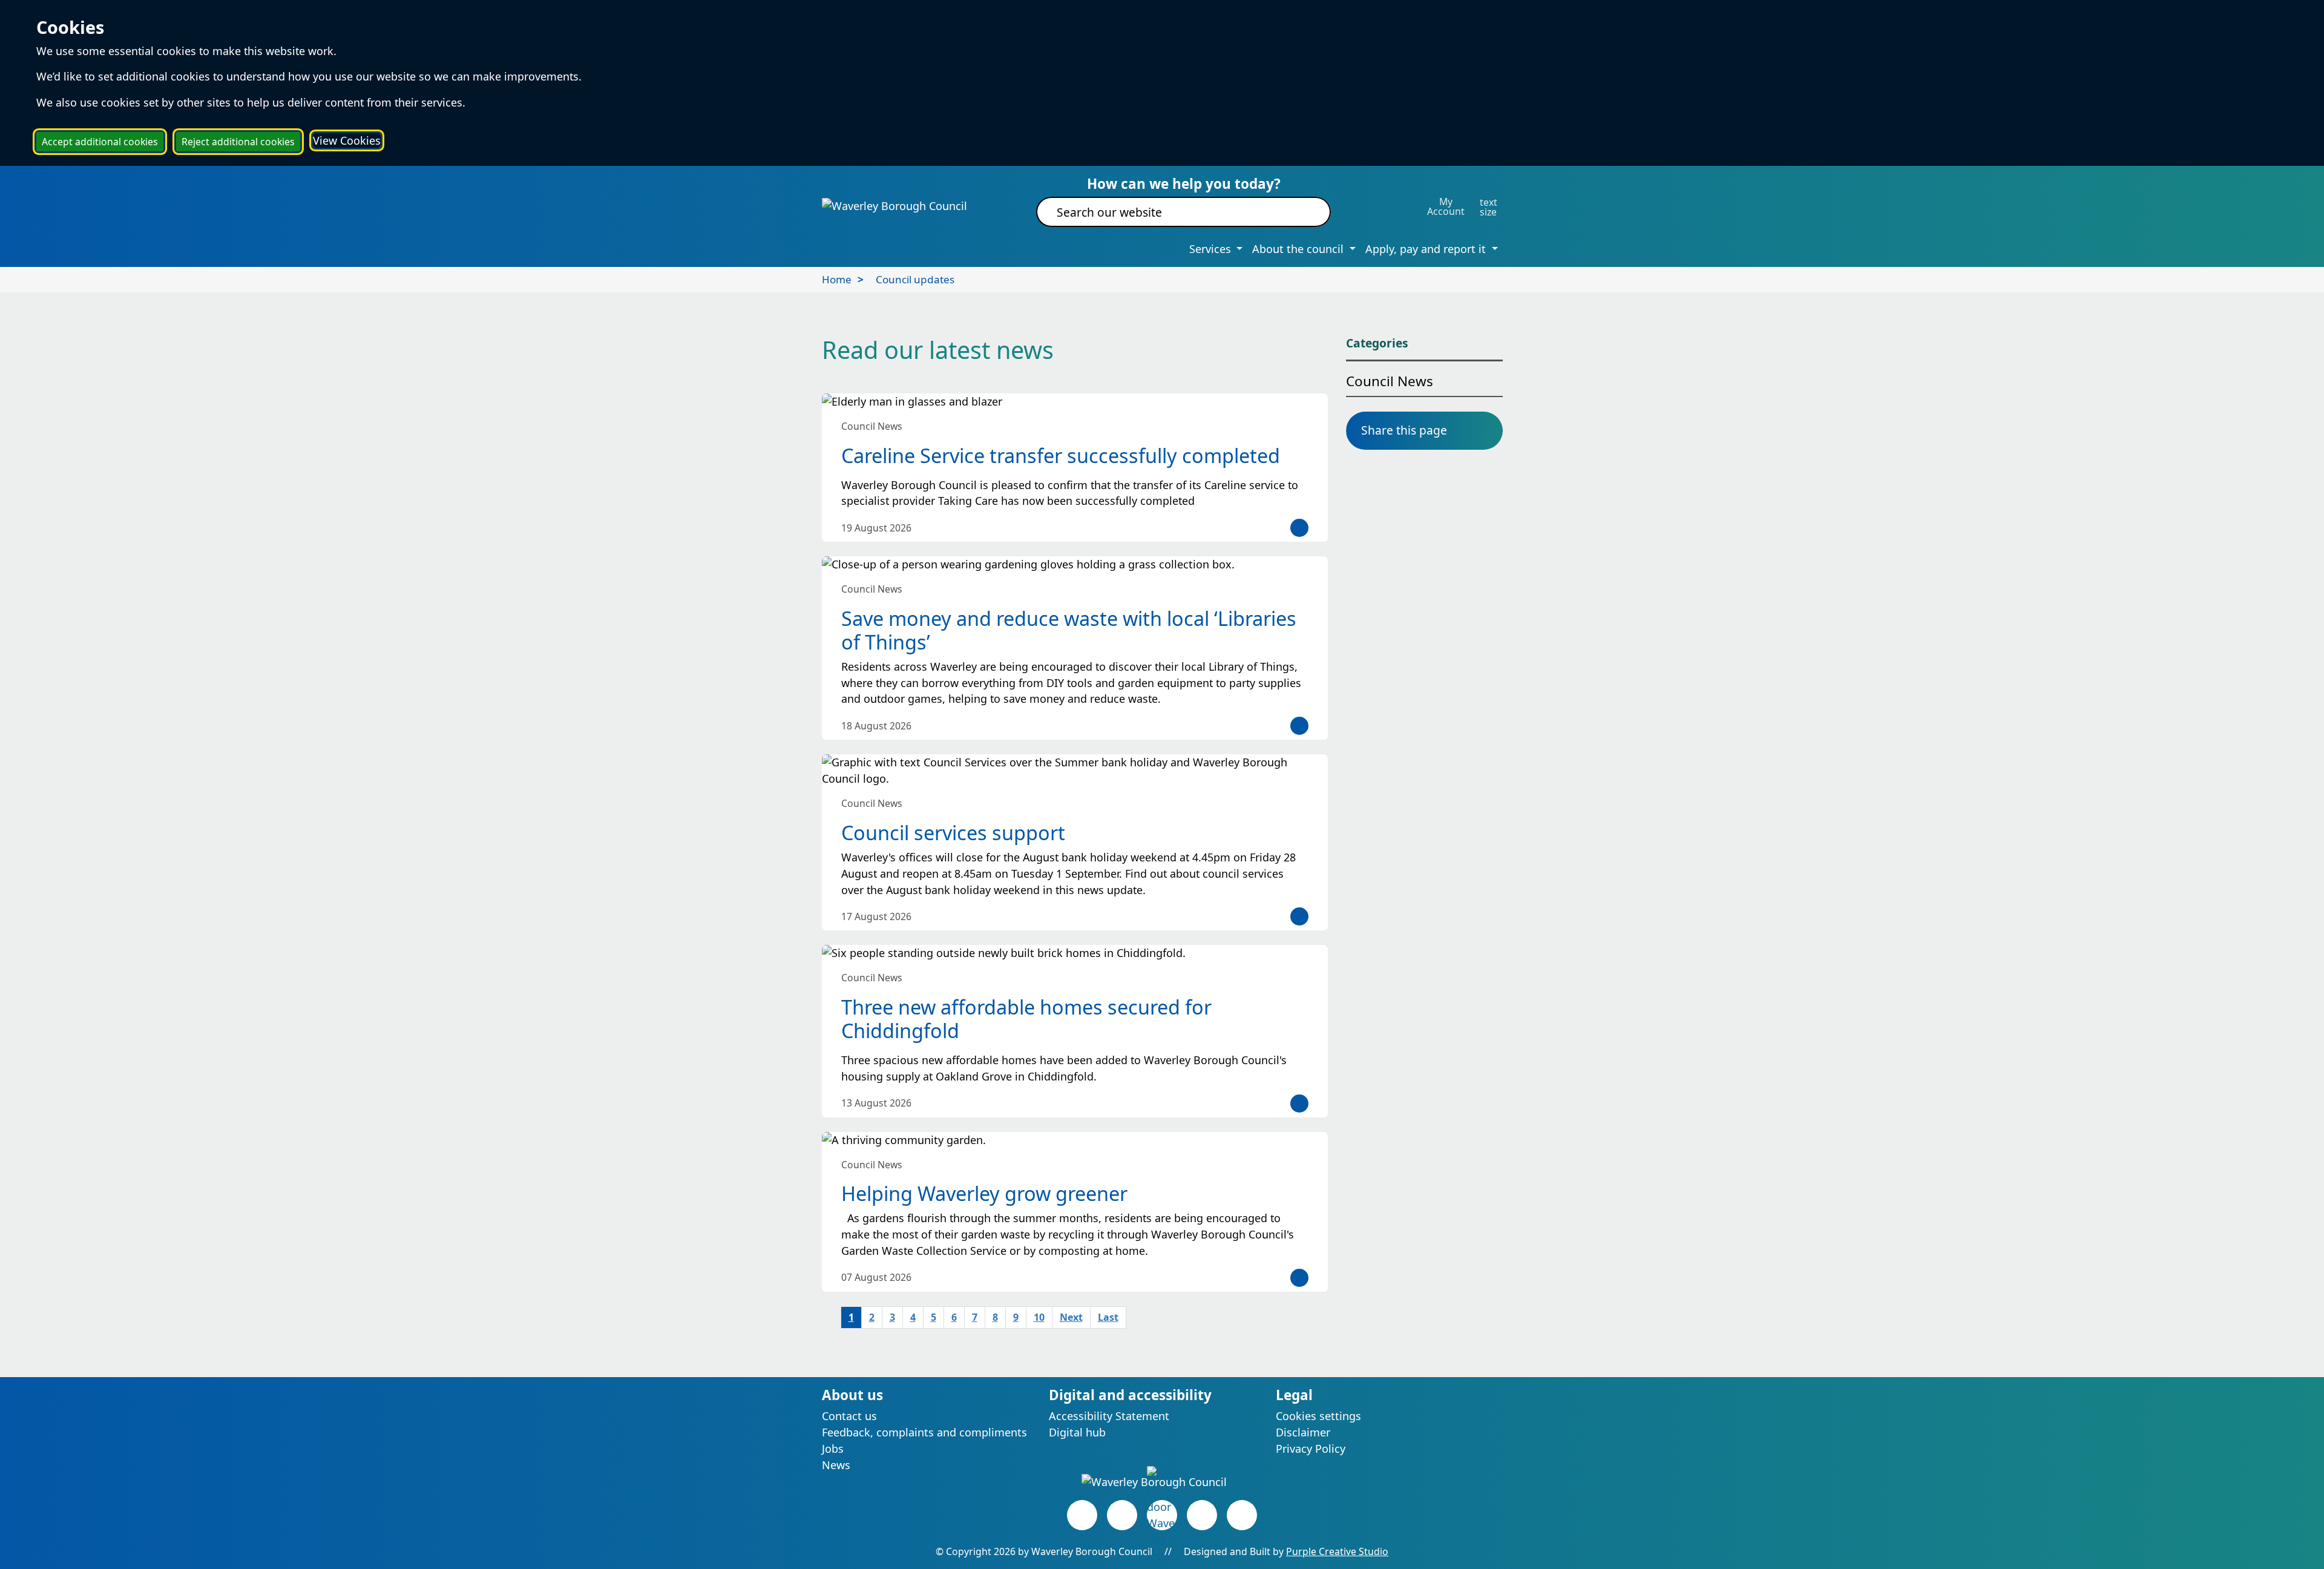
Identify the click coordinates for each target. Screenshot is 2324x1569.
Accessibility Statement (1109, 1416)
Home (837, 279)
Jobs (833, 1449)
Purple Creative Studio (1337, 1551)
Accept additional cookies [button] (100, 142)
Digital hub (1077, 1432)
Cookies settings (1318, 1416)
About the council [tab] (1299, 249)
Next (1071, 1317)
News (836, 1465)
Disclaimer (1303, 1432)
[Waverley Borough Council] (894, 205)
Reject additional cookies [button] (238, 142)
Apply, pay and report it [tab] (1427, 249)
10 (1039, 1317)
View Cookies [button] (347, 140)
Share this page (1404, 430)
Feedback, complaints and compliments (924, 1432)
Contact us (849, 1416)
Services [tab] (1212, 249)
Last (1108, 1317)
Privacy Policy (1311, 1449)
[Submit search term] (1307, 212)
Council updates (915, 279)
